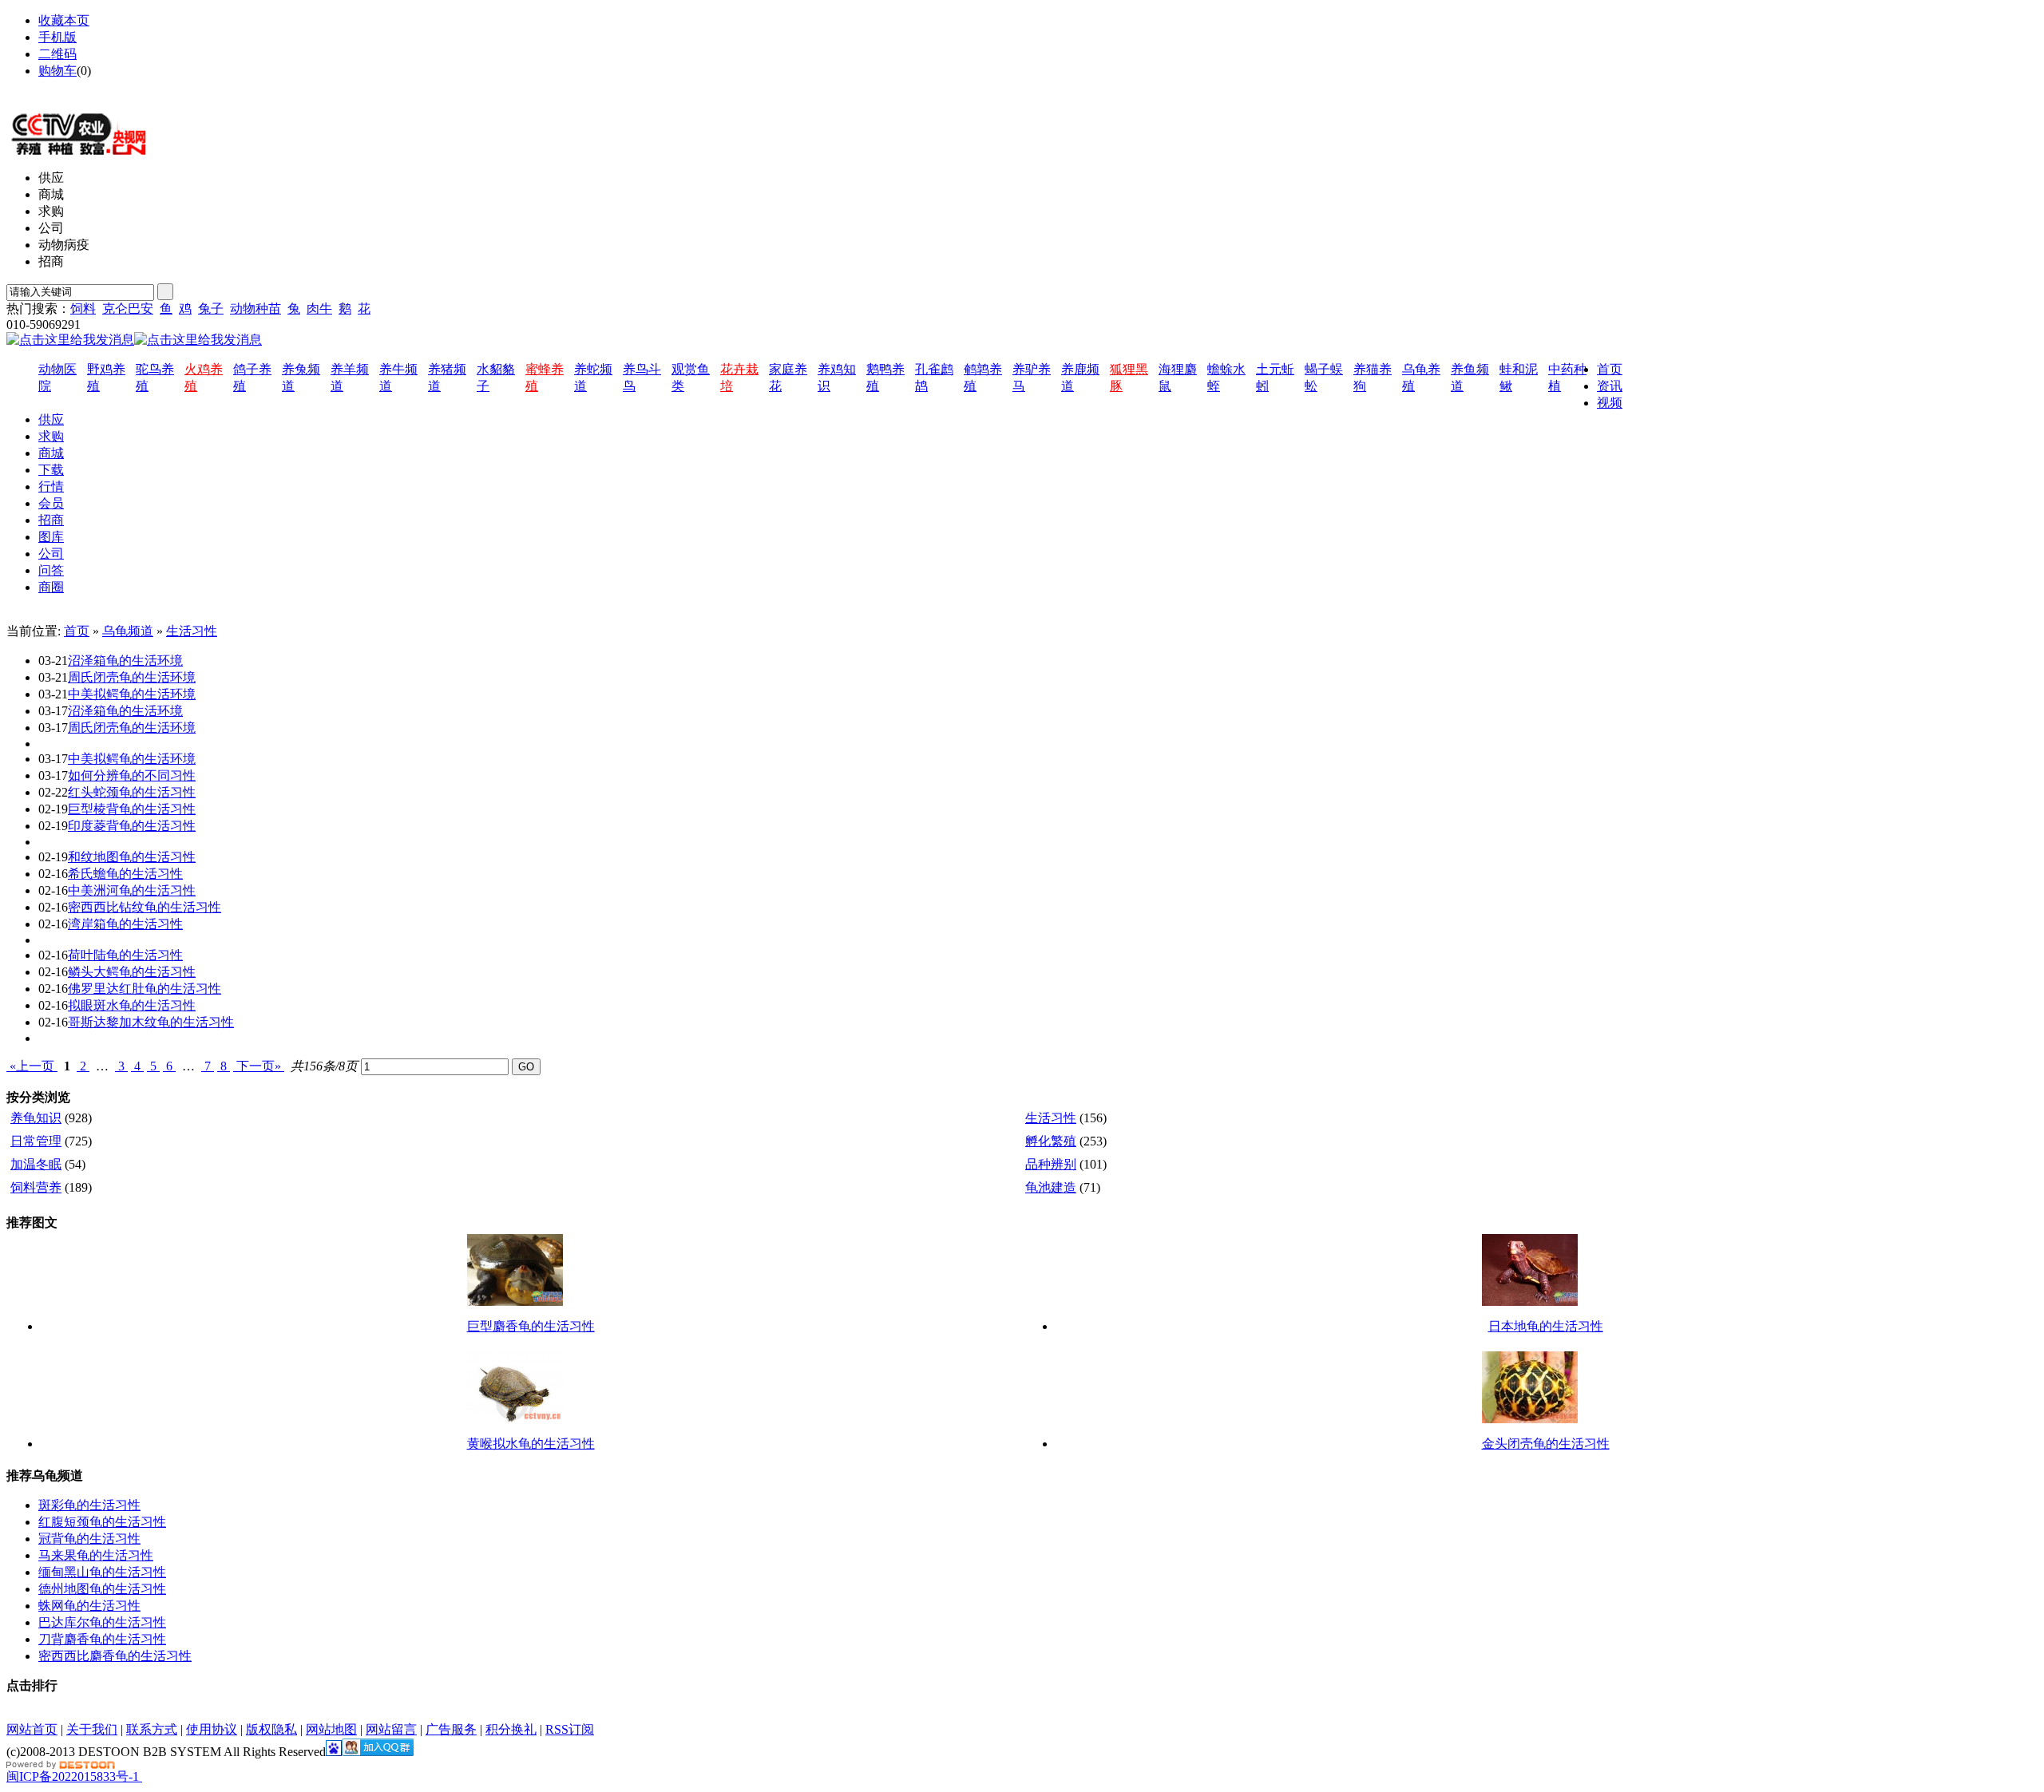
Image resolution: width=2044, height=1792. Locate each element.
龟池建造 (1051, 1187)
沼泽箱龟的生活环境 (125, 661)
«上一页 (32, 1066)
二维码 (57, 54)
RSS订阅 (570, 1729)
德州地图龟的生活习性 (102, 1589)
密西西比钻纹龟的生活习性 (145, 907)
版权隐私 (271, 1729)
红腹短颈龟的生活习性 (102, 1522)
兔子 (211, 309)
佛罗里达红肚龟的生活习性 (145, 989)
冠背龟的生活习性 (89, 1539)
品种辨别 (1051, 1164)
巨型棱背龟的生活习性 (132, 809)
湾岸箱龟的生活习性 (125, 924)
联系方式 (152, 1729)
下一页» (259, 1066)
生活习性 (192, 631)
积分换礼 (511, 1729)
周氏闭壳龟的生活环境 (132, 677)
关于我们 (92, 1729)
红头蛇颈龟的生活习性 (132, 792)
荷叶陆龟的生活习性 (125, 955)
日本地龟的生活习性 (1546, 1326)
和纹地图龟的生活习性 (132, 857)
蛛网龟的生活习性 (89, 1606)
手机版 (57, 37)
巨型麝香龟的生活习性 (531, 1326)
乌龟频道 (128, 631)
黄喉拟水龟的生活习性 (531, 1444)
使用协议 (212, 1729)
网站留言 (391, 1729)
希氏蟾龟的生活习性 (125, 874)
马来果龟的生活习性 (96, 1555)
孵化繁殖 (1051, 1141)
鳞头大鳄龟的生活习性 (132, 972)
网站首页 (32, 1729)
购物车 (57, 71)
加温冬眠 (36, 1164)
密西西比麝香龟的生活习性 (115, 1656)
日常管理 (36, 1141)
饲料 (83, 309)
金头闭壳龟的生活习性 (1546, 1444)
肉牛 (319, 309)
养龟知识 (36, 1118)
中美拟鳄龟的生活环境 (132, 694)
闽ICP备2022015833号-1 (73, 1776)
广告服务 (451, 1729)
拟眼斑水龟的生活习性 (132, 1005)
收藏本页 (64, 20)
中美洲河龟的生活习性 (132, 890)
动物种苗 (255, 309)
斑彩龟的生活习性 (89, 1505)
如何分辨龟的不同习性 (132, 775)
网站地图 (64, 87)
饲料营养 (36, 1187)
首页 (77, 631)
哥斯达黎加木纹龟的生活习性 (151, 1022)
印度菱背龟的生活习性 (132, 826)
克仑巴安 (128, 309)
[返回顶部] (141, 1776)
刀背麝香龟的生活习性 (102, 1639)
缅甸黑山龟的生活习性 (102, 1572)
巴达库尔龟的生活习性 (102, 1622)
